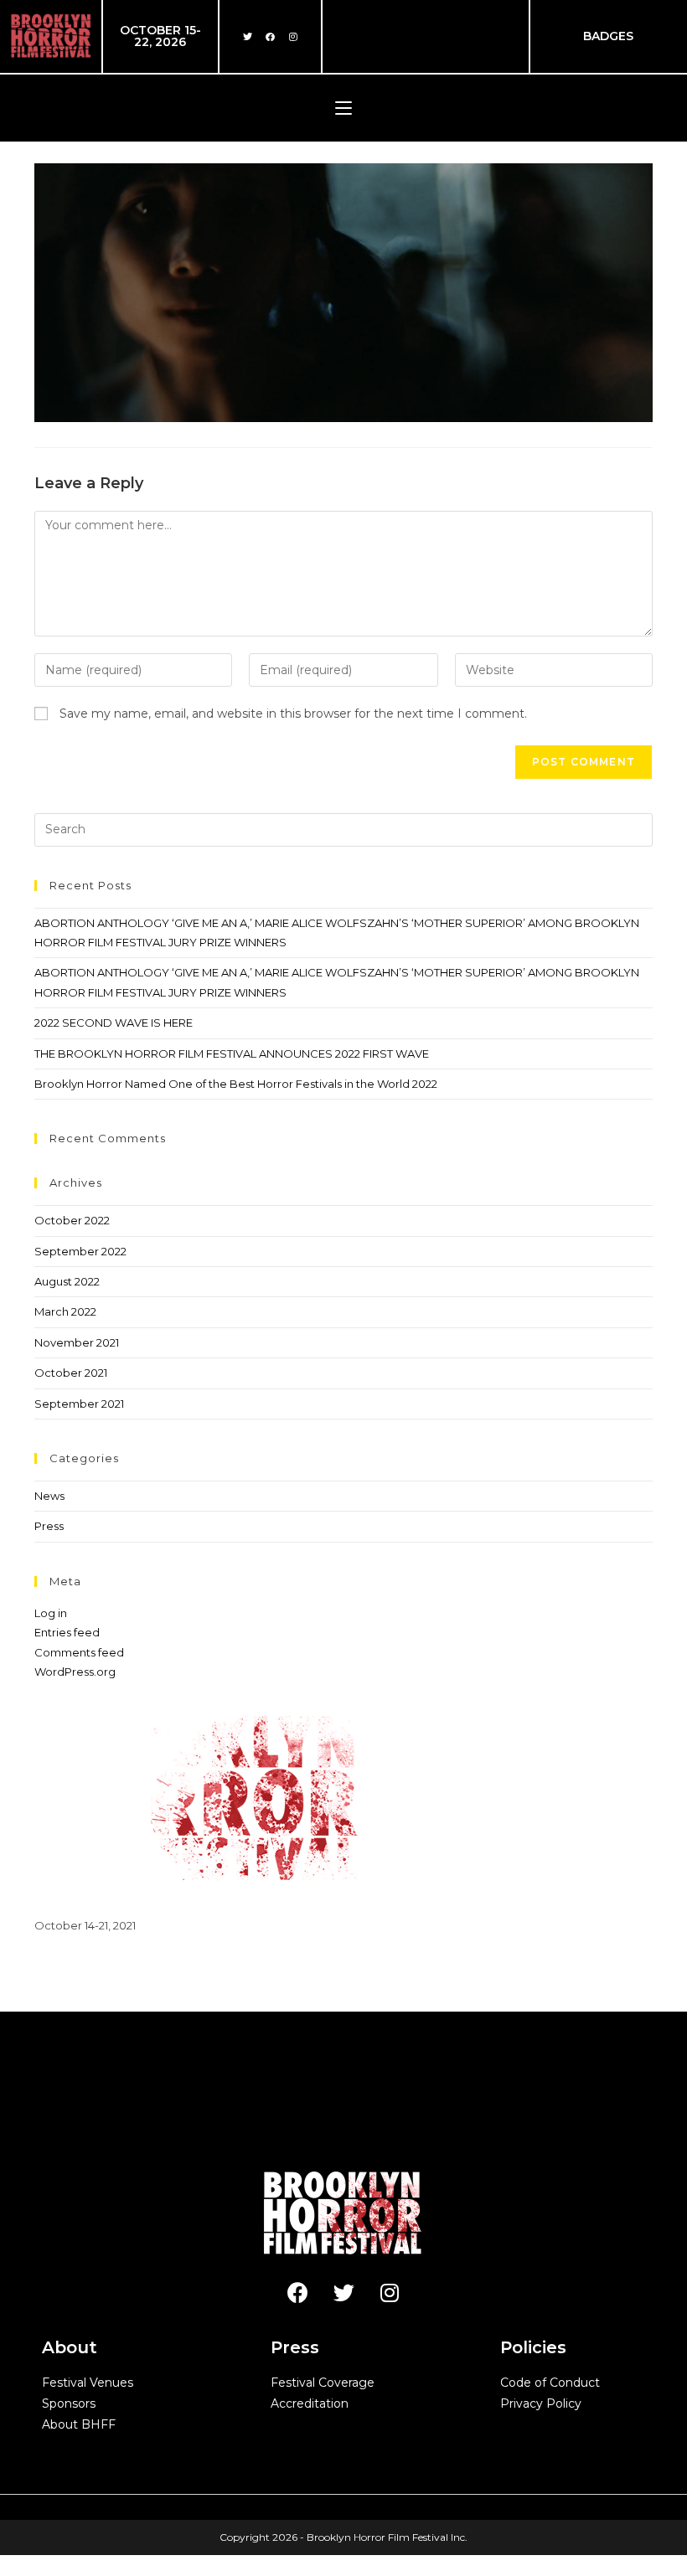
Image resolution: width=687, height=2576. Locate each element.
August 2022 (67, 1281)
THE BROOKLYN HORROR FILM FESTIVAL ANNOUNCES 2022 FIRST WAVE (232, 1054)
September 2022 (80, 1251)
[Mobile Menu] (343, 108)
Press (49, 1526)
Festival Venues (88, 2383)
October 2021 (71, 1373)
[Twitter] (248, 36)
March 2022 (65, 1311)
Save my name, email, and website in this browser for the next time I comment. (293, 714)
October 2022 (72, 1220)
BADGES (608, 36)
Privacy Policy (541, 2403)
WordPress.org (75, 1672)
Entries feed (67, 1632)
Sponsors (69, 2403)
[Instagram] (293, 36)
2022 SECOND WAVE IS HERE (114, 1023)
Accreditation (310, 2403)
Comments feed (79, 1652)
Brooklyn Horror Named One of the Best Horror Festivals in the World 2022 (236, 1084)
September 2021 (79, 1404)
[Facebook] (271, 36)
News (49, 1496)
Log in (51, 1613)
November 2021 (77, 1342)
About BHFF (79, 2424)
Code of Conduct (550, 2383)
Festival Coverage (323, 2383)
